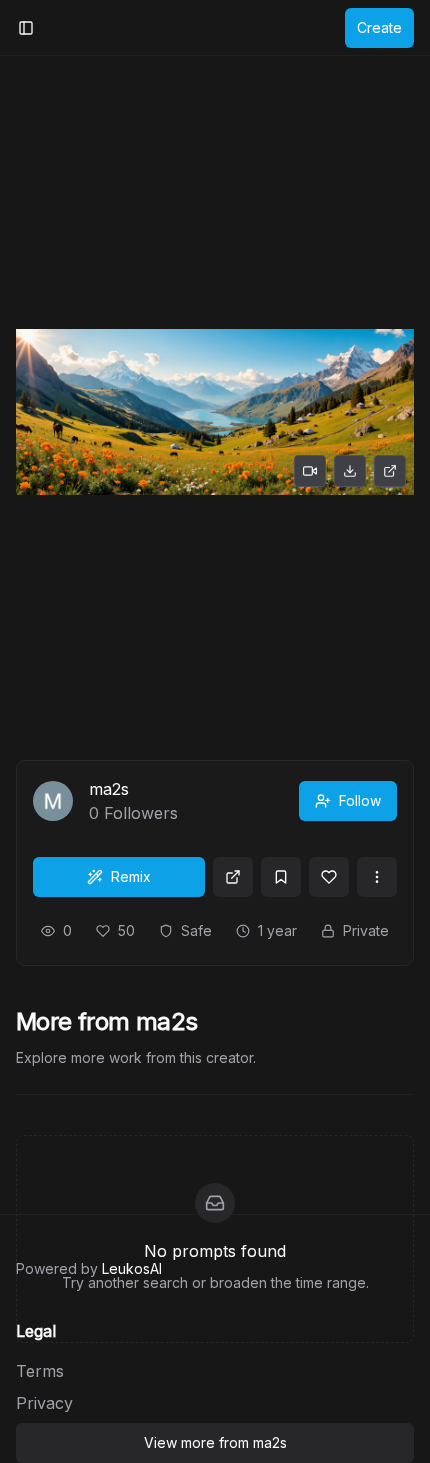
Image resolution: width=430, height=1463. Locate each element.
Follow (360, 800)
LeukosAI (132, 1268)
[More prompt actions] (377, 877)
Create (379, 27)
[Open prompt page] (233, 877)
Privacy (44, 1403)
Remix (131, 876)
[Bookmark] (281, 877)
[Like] (329, 877)
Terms (40, 1371)
